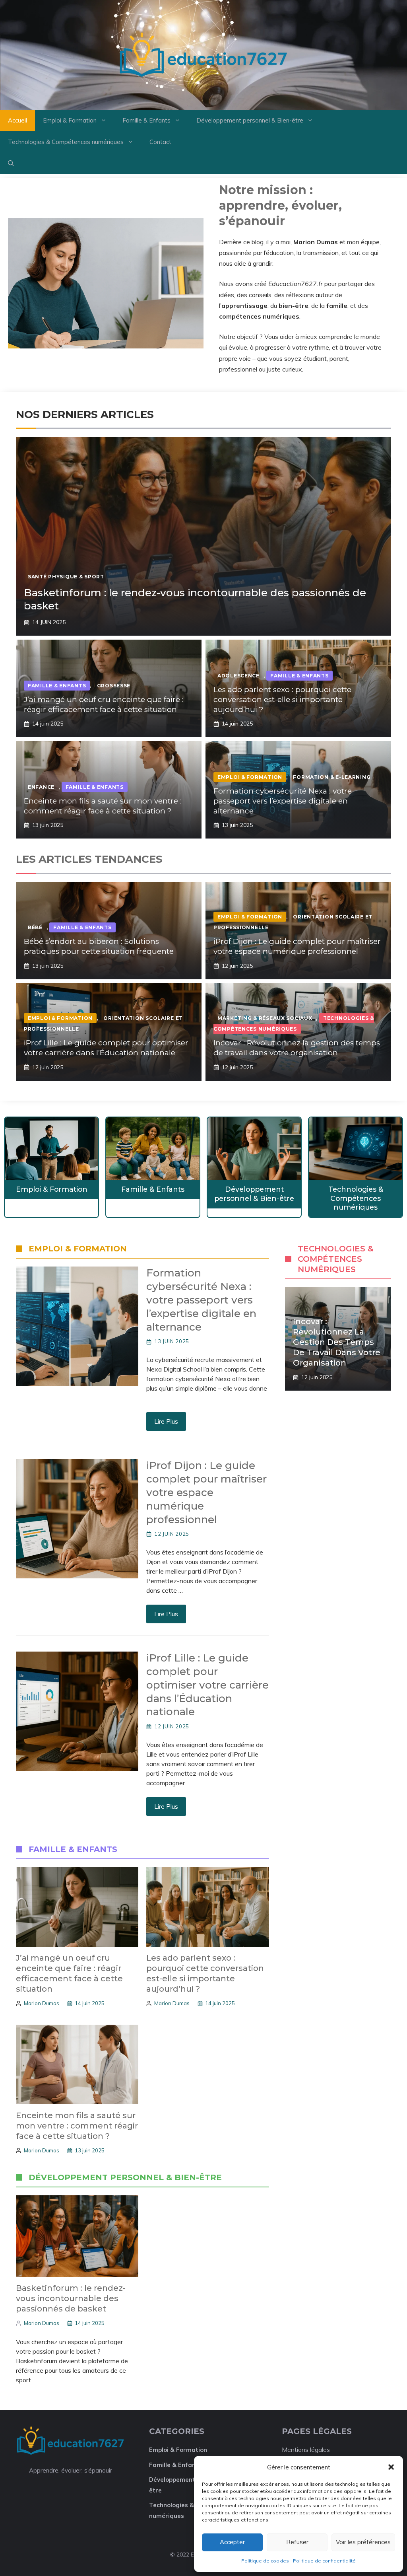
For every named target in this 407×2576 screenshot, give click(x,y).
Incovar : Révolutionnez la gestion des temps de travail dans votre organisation (297, 1048)
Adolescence (238, 676)
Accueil (17, 120)
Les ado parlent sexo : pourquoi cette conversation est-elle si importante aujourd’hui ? (282, 699)
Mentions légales (306, 2450)
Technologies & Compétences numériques (66, 142)
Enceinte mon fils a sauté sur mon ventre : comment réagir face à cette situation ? (103, 806)
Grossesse (114, 686)
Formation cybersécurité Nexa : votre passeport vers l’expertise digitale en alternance (283, 801)
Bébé (35, 927)
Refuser (297, 2542)
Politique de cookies (265, 2561)
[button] (391, 2467)
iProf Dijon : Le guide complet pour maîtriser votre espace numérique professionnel (297, 946)
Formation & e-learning (332, 777)
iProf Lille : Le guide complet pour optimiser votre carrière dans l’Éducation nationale (106, 1048)
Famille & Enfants (146, 120)
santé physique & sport (66, 577)
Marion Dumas (42, 2003)
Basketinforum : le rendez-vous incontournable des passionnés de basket (71, 2298)
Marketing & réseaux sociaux (265, 1018)
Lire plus (166, 1421)
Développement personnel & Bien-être (250, 120)
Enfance (41, 787)
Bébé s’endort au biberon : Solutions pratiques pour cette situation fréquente (99, 946)
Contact (160, 142)
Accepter (232, 2542)
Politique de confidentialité (324, 2561)
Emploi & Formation (70, 120)
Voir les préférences (363, 2542)
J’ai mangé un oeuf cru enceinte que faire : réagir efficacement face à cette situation (104, 704)
